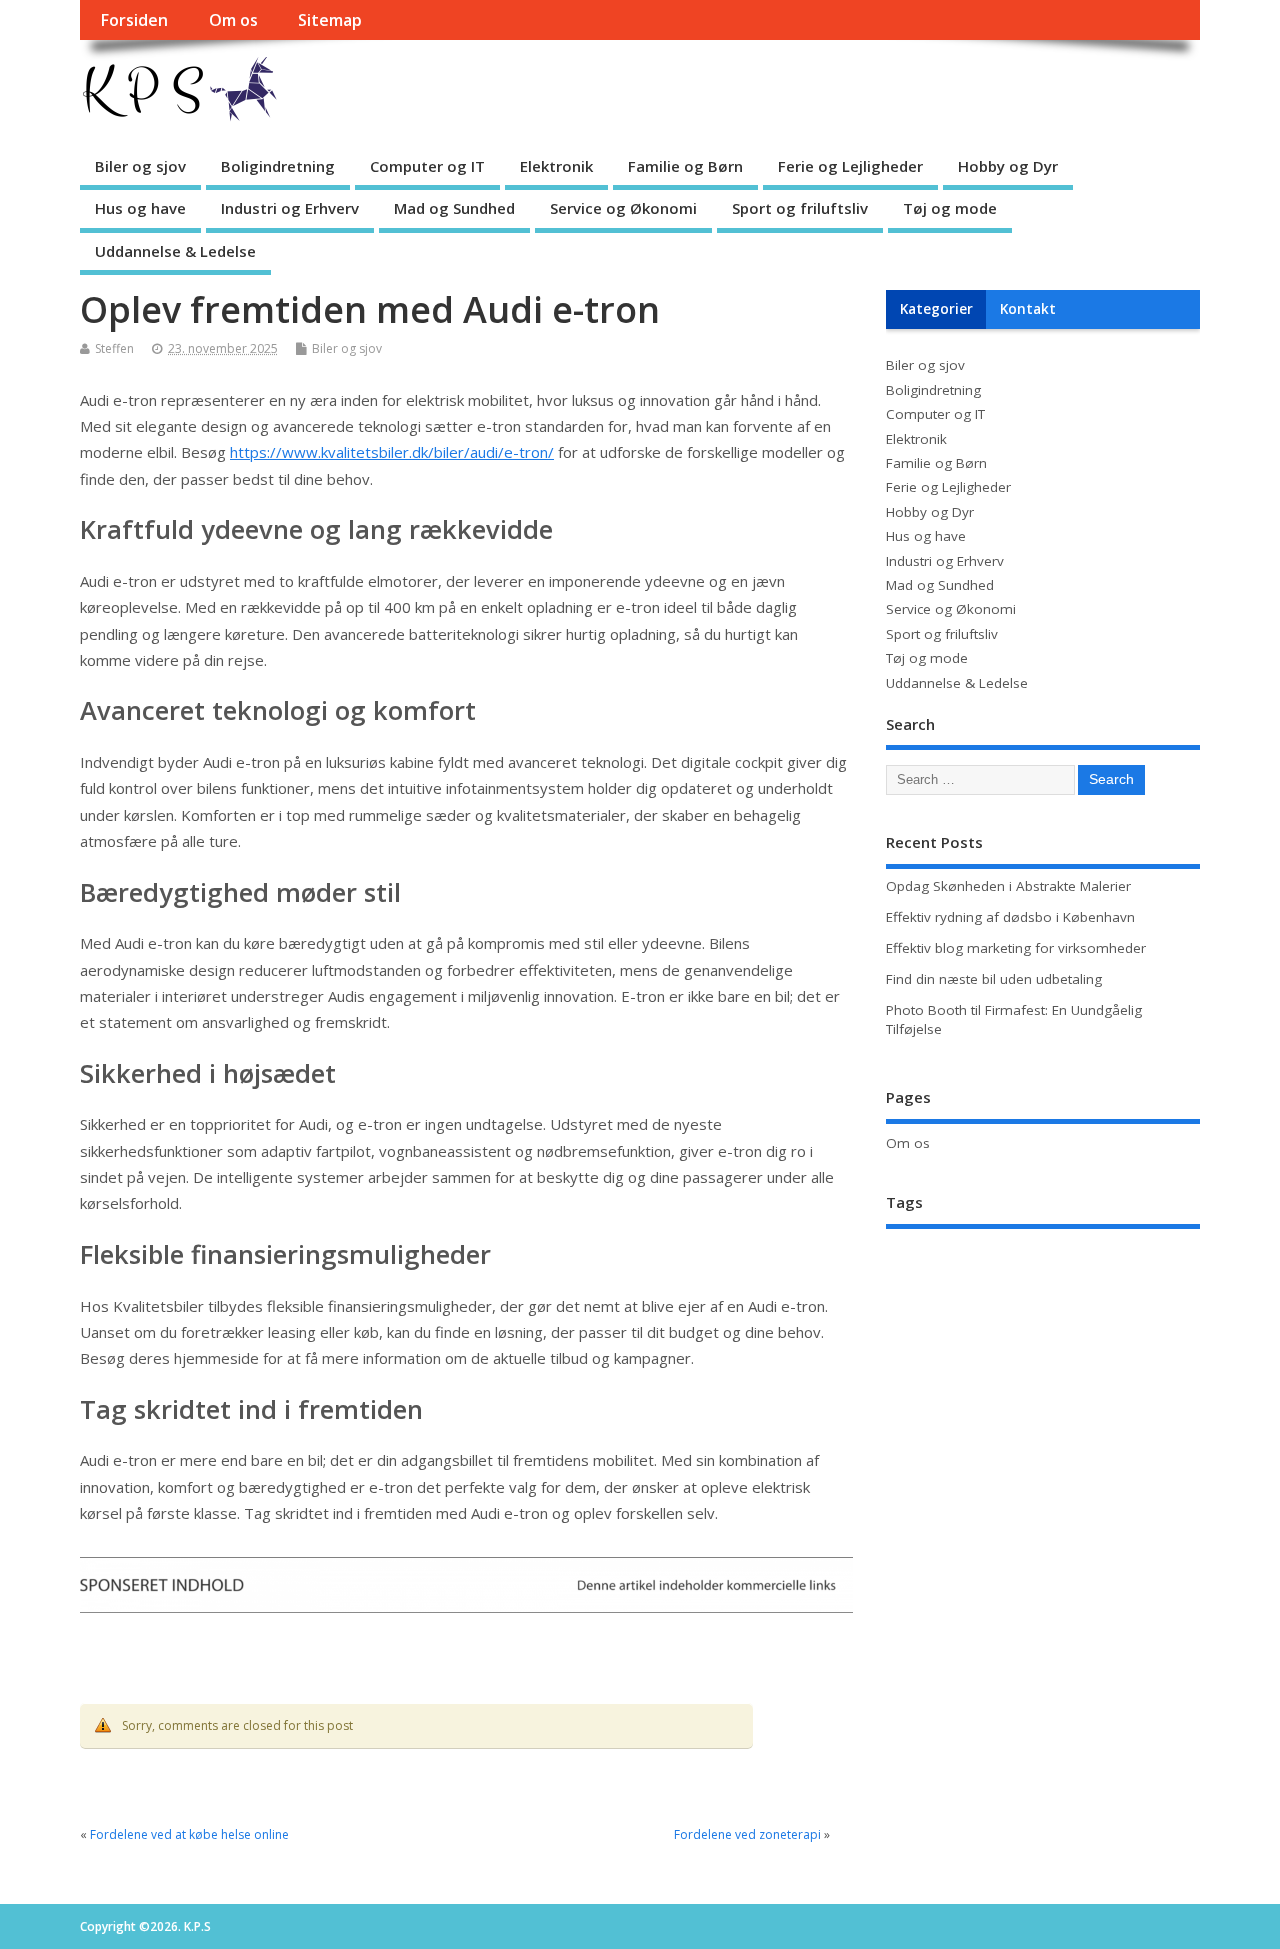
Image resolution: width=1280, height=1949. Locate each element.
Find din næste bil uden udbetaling (994, 979)
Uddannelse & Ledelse (175, 251)
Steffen (114, 348)
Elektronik (556, 166)
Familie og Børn (685, 166)
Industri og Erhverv (290, 208)
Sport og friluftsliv (800, 208)
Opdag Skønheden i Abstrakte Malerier (1008, 886)
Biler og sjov (140, 166)
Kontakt (1028, 309)
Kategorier (936, 309)
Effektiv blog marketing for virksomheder (1016, 948)
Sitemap (330, 20)
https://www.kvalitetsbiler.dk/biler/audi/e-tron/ (392, 452)
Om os (233, 20)
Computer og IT (427, 166)
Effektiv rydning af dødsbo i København (1010, 917)
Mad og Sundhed (454, 208)
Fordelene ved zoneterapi (747, 1834)
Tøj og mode (950, 208)
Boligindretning (278, 166)
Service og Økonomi (623, 208)
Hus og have (140, 208)
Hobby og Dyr (1008, 166)
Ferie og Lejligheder (850, 166)
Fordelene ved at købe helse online (189, 1834)
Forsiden (134, 20)
